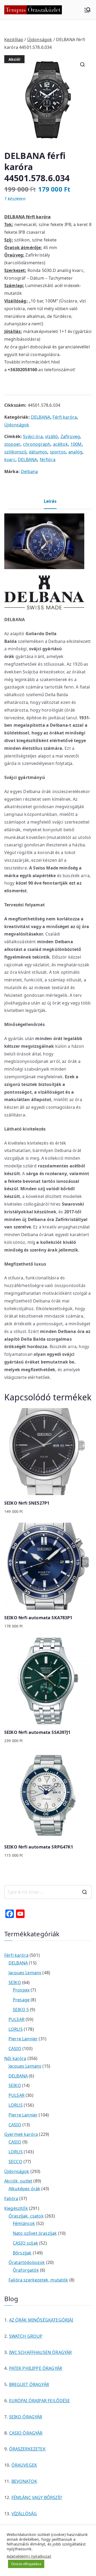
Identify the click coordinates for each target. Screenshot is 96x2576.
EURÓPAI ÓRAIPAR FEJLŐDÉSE (40, 2401)
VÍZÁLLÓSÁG (24, 2514)
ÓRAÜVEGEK (24, 2465)
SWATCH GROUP (26, 2336)
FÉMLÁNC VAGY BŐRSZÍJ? (37, 2497)
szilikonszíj (15, 452)
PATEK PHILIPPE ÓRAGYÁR (36, 2368)
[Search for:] (48, 1892)
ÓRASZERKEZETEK (27, 2449)
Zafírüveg (70, 436)
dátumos (38, 452)
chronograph (37, 444)
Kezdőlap (14, 40)
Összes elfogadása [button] (26, 2564)
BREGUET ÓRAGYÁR (29, 2384)
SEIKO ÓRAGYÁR (26, 2417)
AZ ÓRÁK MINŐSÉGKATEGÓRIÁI (41, 2320)
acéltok (61, 444)
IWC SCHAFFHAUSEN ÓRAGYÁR (41, 2352)
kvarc (10, 460)
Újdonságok (40, 40)
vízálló (51, 436)
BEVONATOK (24, 2481)
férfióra (48, 460)
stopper (12, 444)
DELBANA (41, 417)
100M (76, 444)
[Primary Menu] (87, 10)
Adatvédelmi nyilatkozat (29, 2556)
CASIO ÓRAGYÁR (26, 2433)
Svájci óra (33, 436)
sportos (58, 452)
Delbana (29, 471)
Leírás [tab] (50, 501)
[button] (82, 64)
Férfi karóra (65, 417)
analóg (75, 452)
